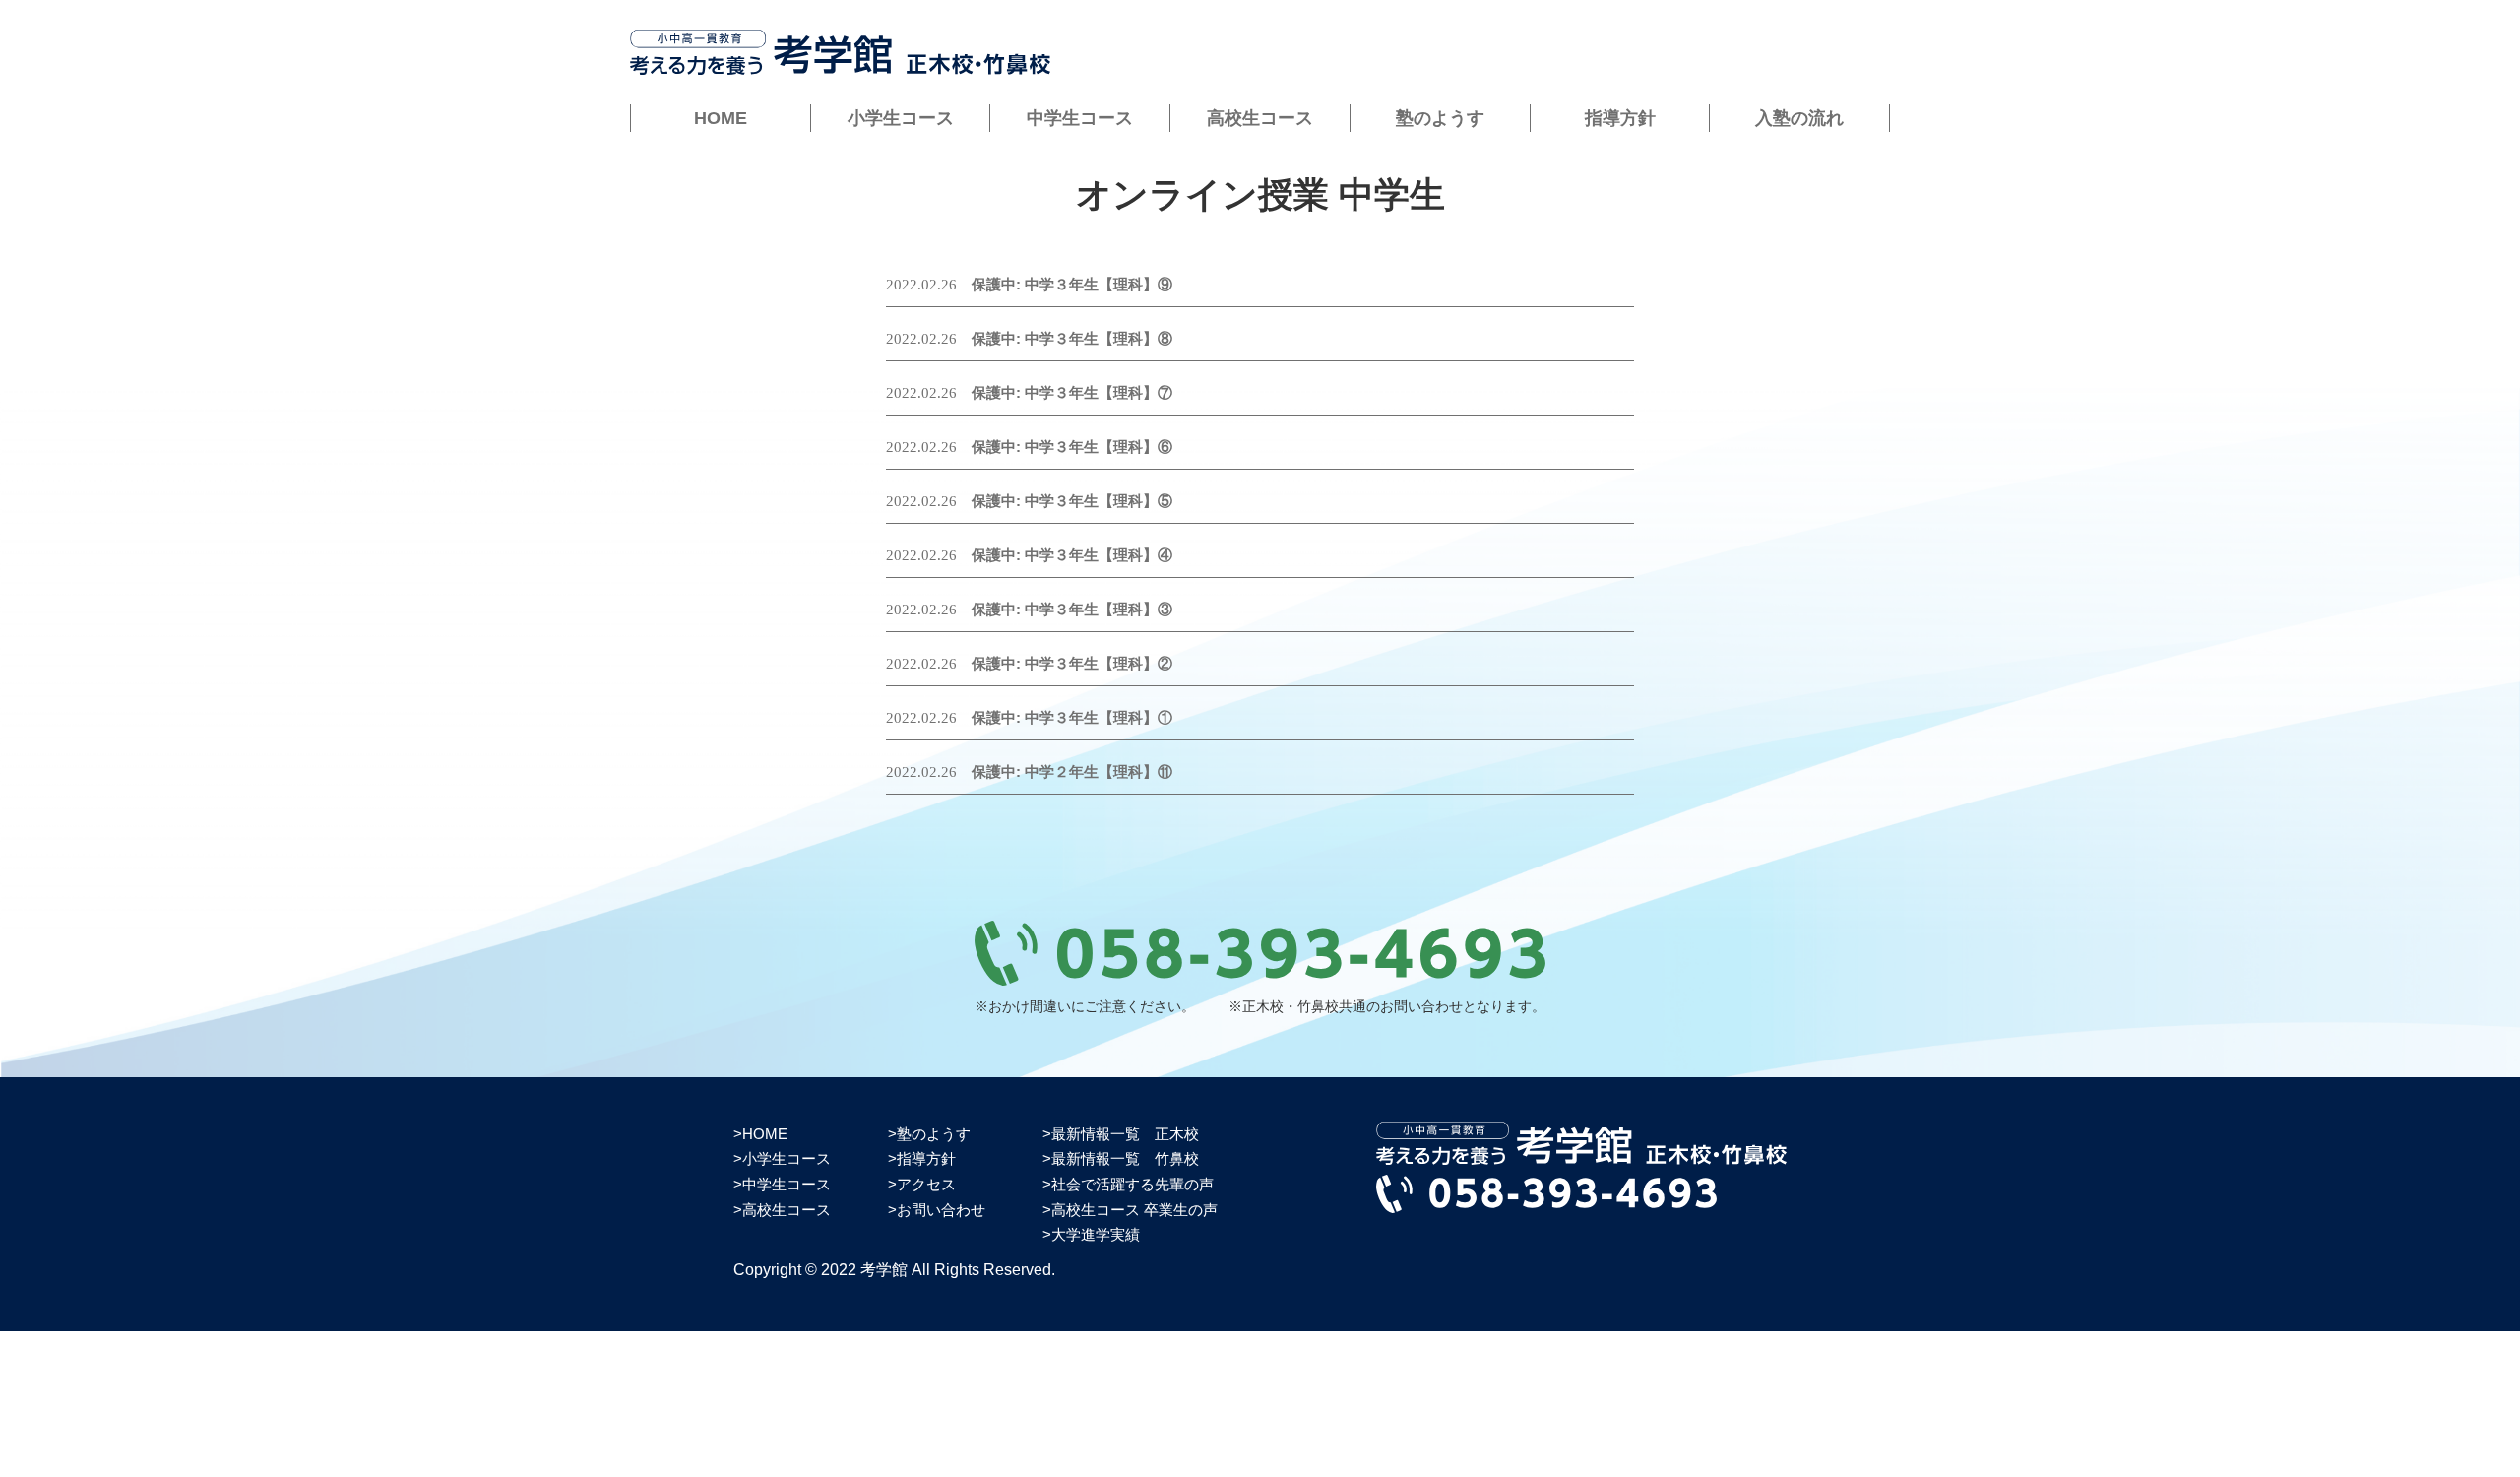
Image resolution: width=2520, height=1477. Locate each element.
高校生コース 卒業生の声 (1134, 1210)
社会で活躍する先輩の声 (1133, 1184)
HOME (721, 118)
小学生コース (901, 118)
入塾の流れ (1799, 118)
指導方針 (1620, 118)
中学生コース (1080, 118)
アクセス (926, 1184)
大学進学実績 (1096, 1234)
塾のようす (1440, 118)
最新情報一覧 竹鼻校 (1125, 1158)
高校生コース (1260, 118)
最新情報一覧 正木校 (1125, 1134)
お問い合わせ (941, 1210)
